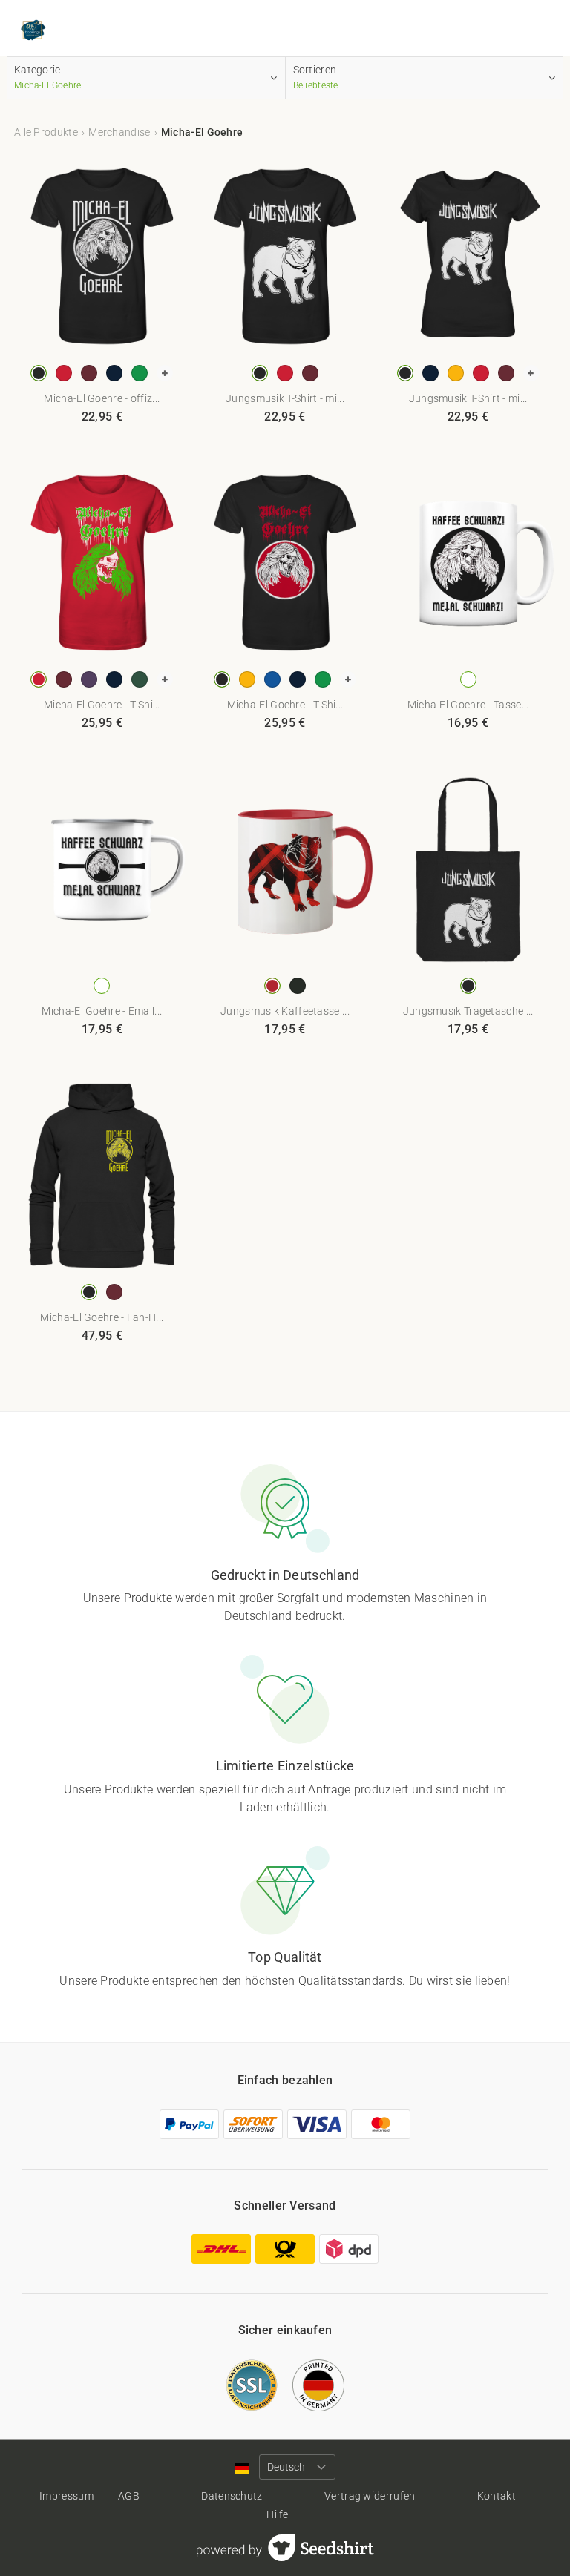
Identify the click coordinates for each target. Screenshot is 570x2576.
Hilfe (278, 2514)
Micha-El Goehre (202, 132)
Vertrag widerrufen (370, 2496)
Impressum (66, 2496)
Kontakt (497, 2496)
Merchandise (119, 132)
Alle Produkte (46, 132)
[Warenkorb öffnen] (541, 31)
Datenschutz (232, 2496)
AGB (129, 2496)
